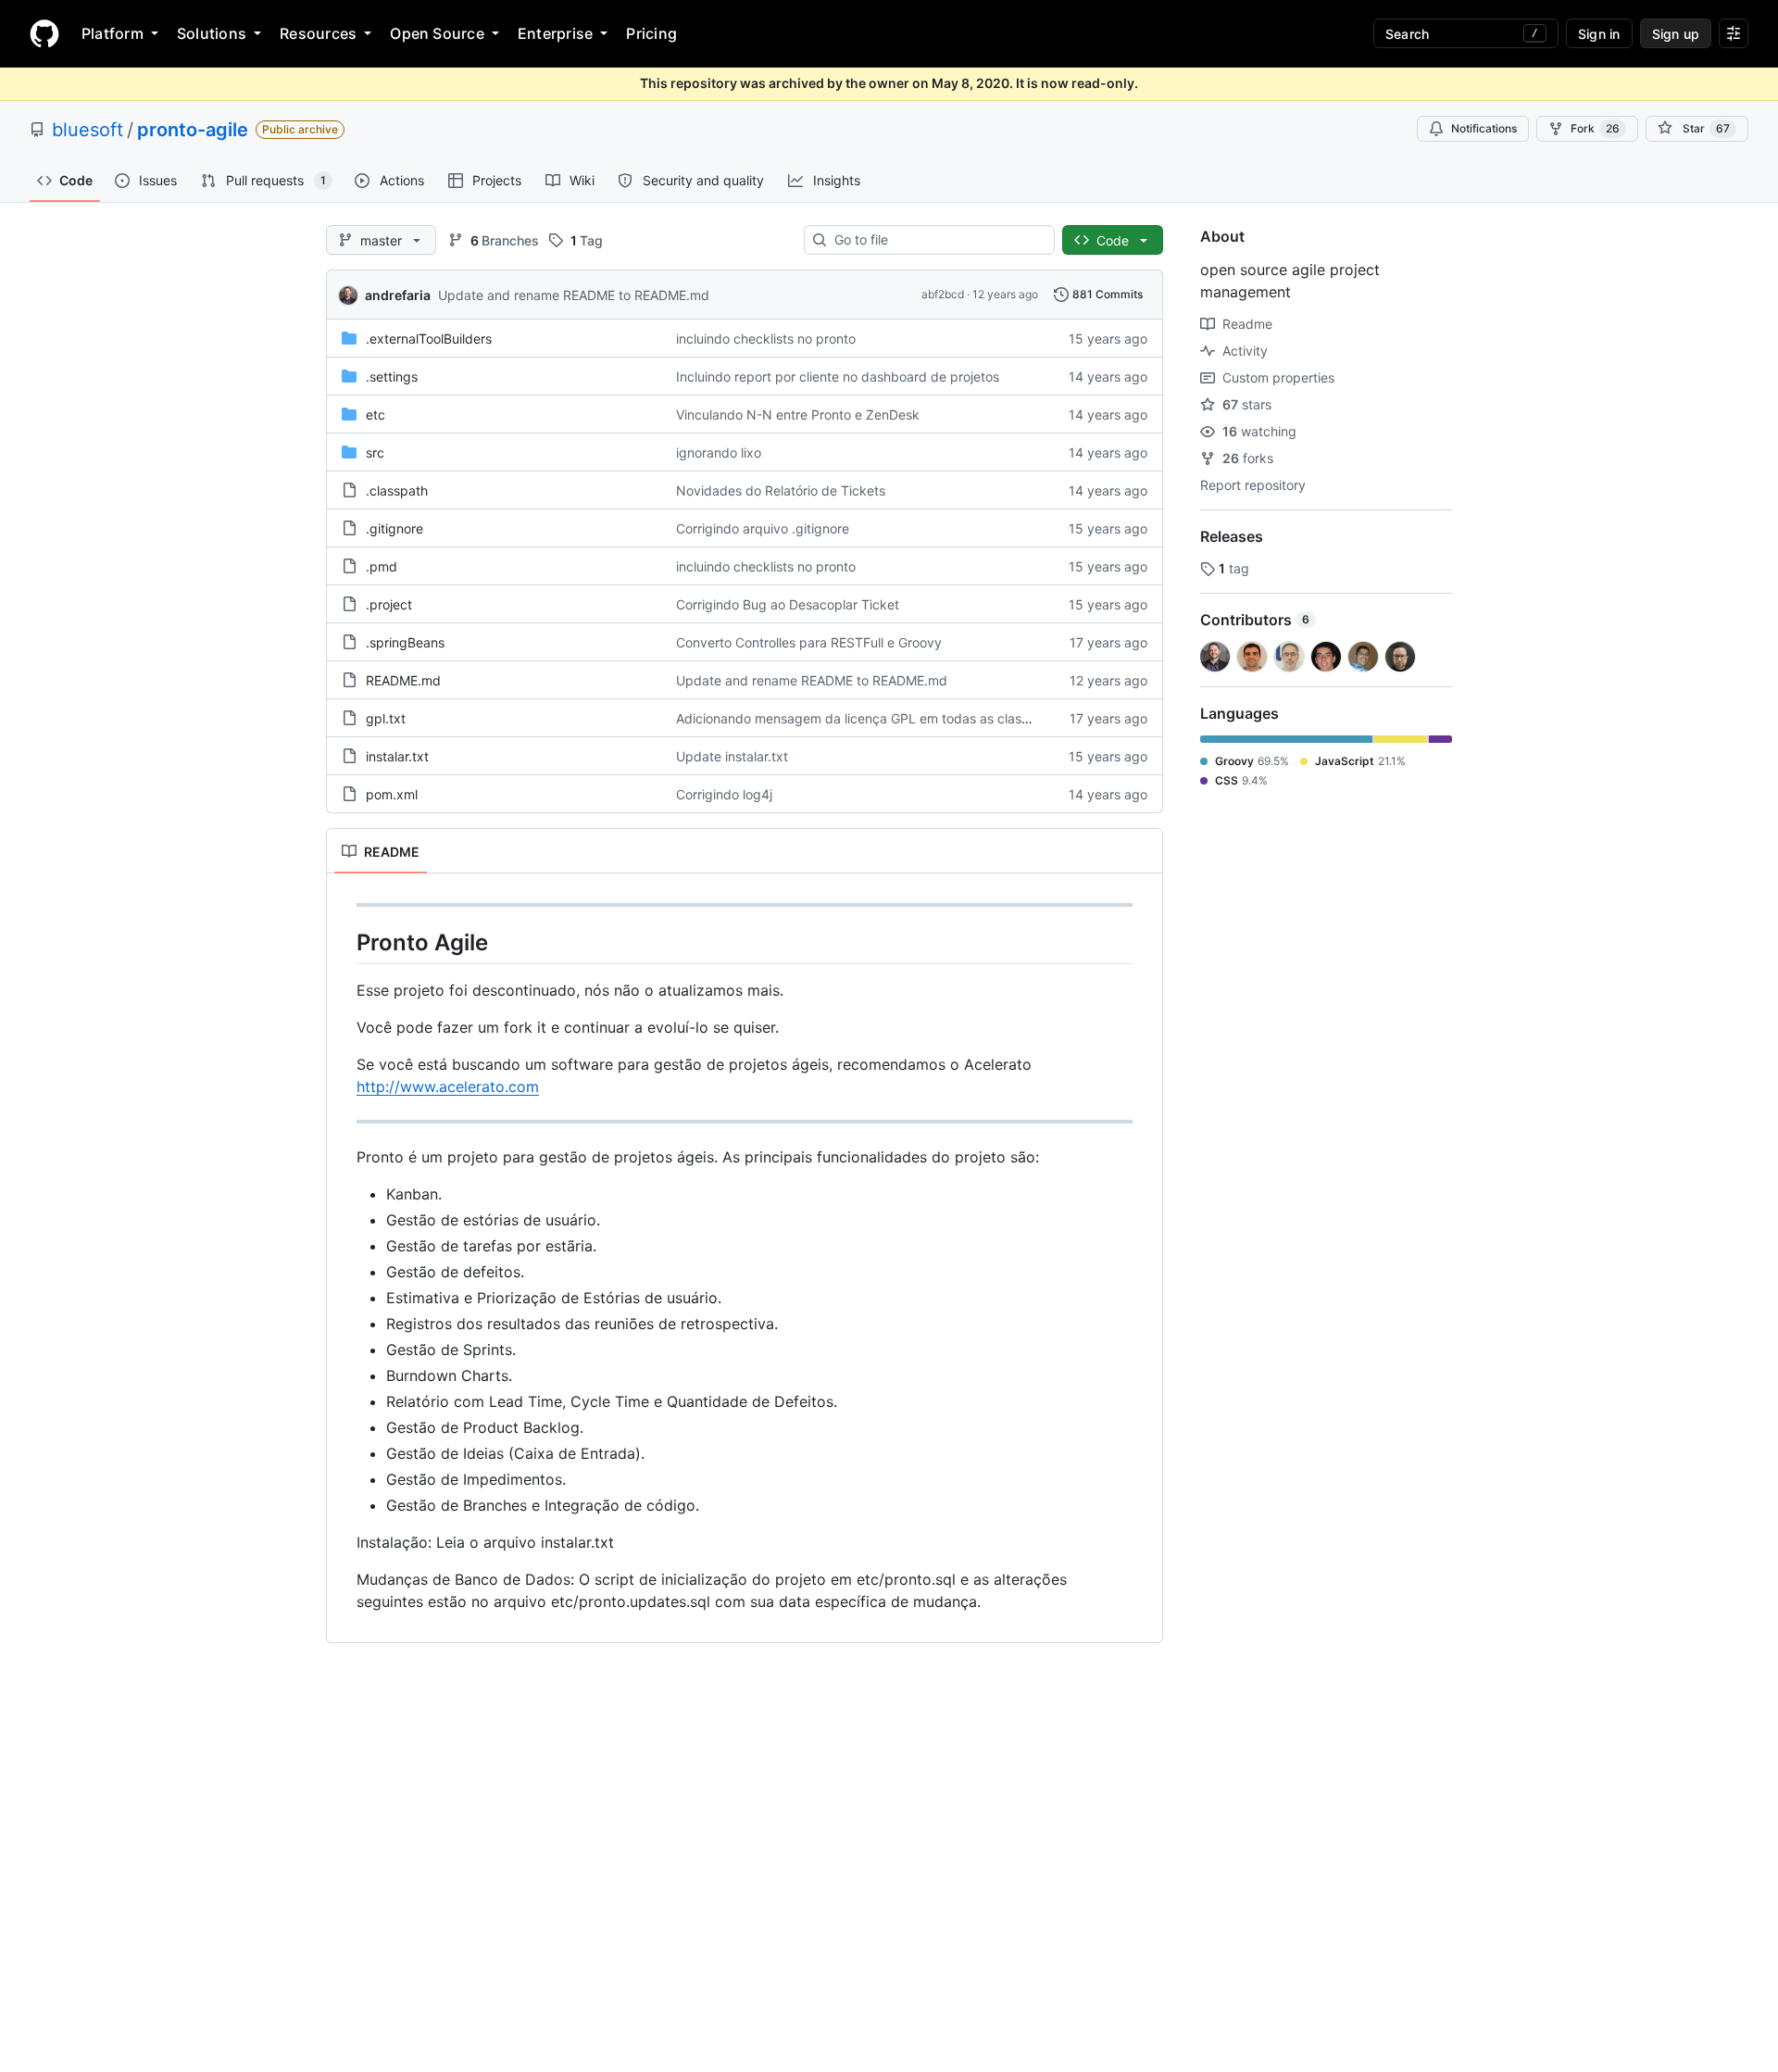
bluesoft (88, 130)
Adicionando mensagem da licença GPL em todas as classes (859, 718)
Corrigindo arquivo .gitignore (763, 528)
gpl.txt (386, 718)
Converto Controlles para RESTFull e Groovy (809, 642)
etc (376, 414)
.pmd (382, 566)
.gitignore (394, 528)
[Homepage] (44, 33)
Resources (318, 33)
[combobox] (937, 240)
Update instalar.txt (732, 756)
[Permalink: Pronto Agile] (344, 942)
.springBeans (405, 642)
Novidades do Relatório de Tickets (781, 490)
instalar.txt (397, 756)
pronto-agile (193, 130)
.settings (392, 377)
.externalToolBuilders (429, 339)
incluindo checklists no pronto (766, 339)
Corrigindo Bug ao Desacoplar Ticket (788, 604)
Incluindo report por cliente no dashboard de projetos (838, 377)
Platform (113, 33)
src (375, 452)
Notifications (1484, 128)
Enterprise (555, 33)
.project (389, 604)
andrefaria (398, 295)
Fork (1595, 128)
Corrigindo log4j (724, 794)
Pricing (651, 33)
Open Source (437, 33)
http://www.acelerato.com (448, 1086)
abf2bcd (943, 294)
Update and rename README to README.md (574, 295)
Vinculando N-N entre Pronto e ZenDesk (798, 414)
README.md (403, 680)
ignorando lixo (719, 452)
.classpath (397, 490)
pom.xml (392, 794)
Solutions (212, 33)
